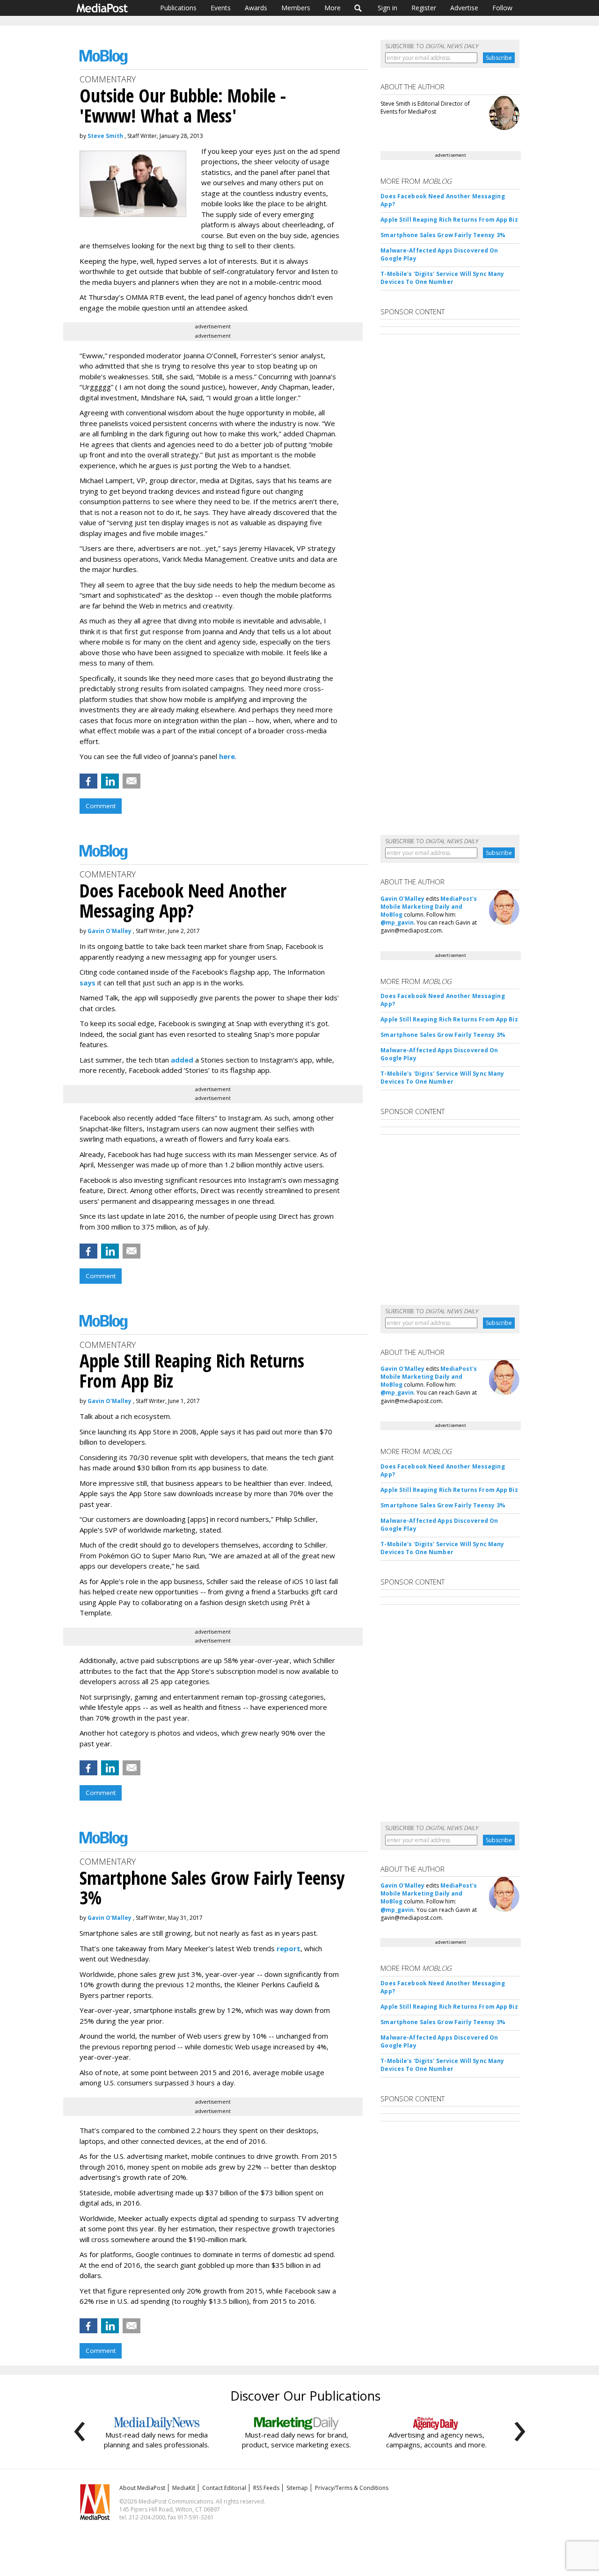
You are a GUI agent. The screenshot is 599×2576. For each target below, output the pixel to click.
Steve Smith (105, 136)
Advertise (464, 8)
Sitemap (297, 2488)
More (332, 8)
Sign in (387, 8)
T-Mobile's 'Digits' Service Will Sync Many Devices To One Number (442, 278)
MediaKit (184, 2488)
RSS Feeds (266, 2488)
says (88, 983)
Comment (101, 806)
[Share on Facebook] (88, 781)
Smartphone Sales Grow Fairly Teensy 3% (443, 235)
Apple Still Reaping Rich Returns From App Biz (449, 220)
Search (358, 8)
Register (424, 8)
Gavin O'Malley (110, 931)
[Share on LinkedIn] (110, 781)
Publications (178, 8)
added (182, 1060)
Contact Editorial (224, 2488)
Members (296, 8)
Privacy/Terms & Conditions (352, 2488)
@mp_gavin (397, 923)
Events (221, 8)
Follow (502, 8)
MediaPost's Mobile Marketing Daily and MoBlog (429, 907)
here (227, 756)
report (289, 1948)
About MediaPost (142, 2488)
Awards (256, 8)
